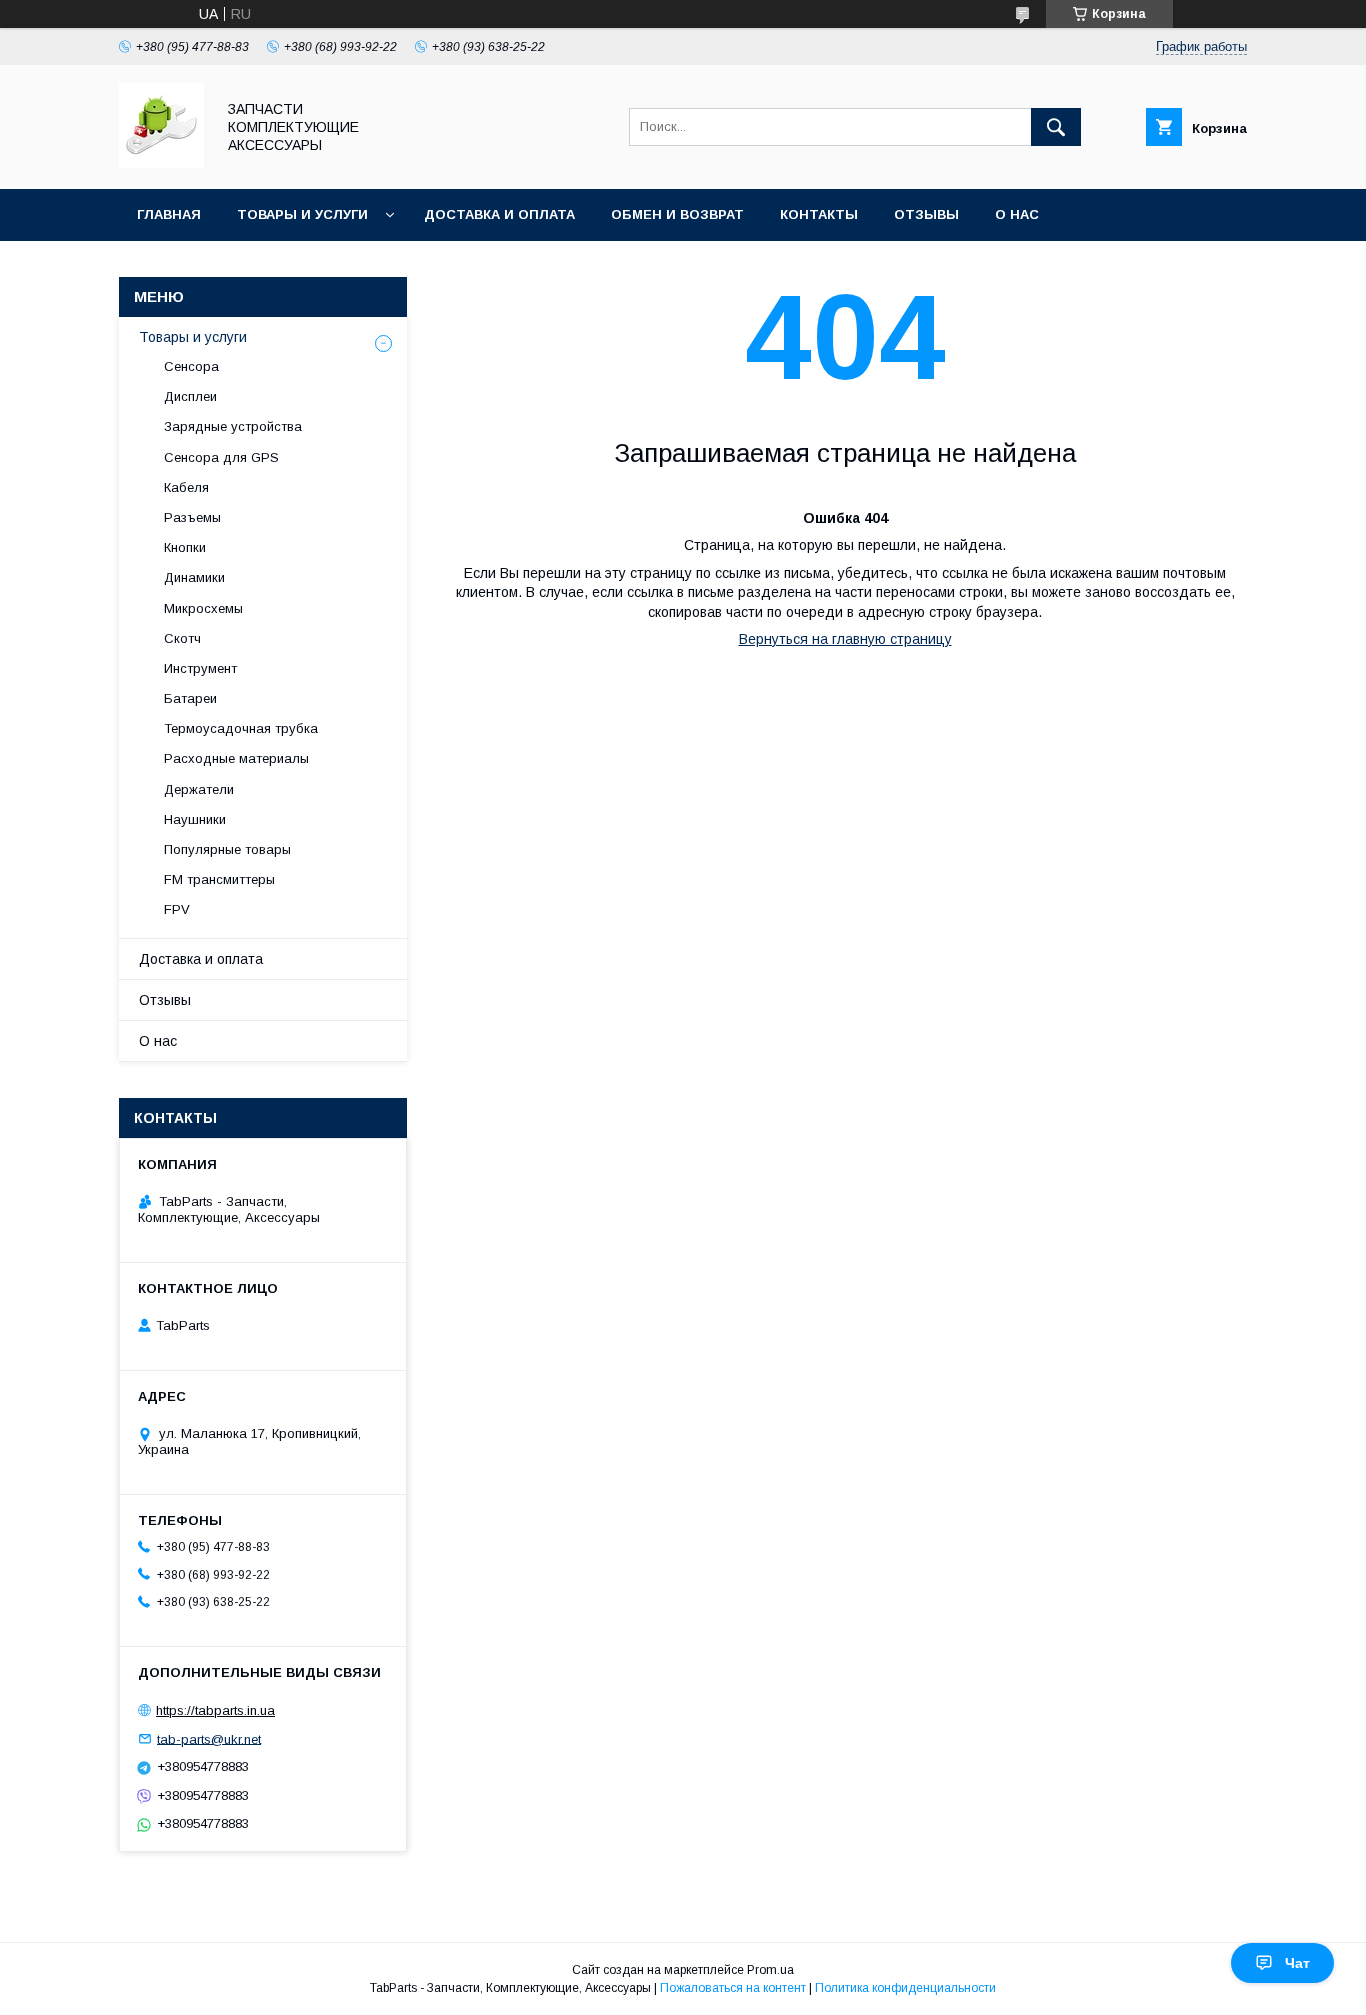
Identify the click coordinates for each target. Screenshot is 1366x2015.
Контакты (819, 214)
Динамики (194, 577)
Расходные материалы (236, 758)
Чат (1297, 1963)
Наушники (195, 819)
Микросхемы (203, 608)
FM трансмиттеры (219, 879)
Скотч (182, 638)
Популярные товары (227, 849)
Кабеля (186, 487)
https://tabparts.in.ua (215, 1710)
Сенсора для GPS (221, 457)
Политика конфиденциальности (905, 1988)
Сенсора (191, 366)
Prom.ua (770, 1970)
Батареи (190, 698)
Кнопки (185, 547)
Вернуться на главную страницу (845, 639)
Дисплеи (190, 396)
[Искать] (1056, 127)
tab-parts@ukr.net (209, 1738)
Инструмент (200, 668)
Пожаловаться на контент (733, 1988)
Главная (169, 214)
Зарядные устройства (233, 426)
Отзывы (926, 214)
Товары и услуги (302, 214)
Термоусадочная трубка (241, 728)
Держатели (199, 789)
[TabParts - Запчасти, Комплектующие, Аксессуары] (161, 163)
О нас (1017, 214)
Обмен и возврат (677, 214)
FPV (177, 909)
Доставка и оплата (499, 214)
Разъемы (192, 517)
